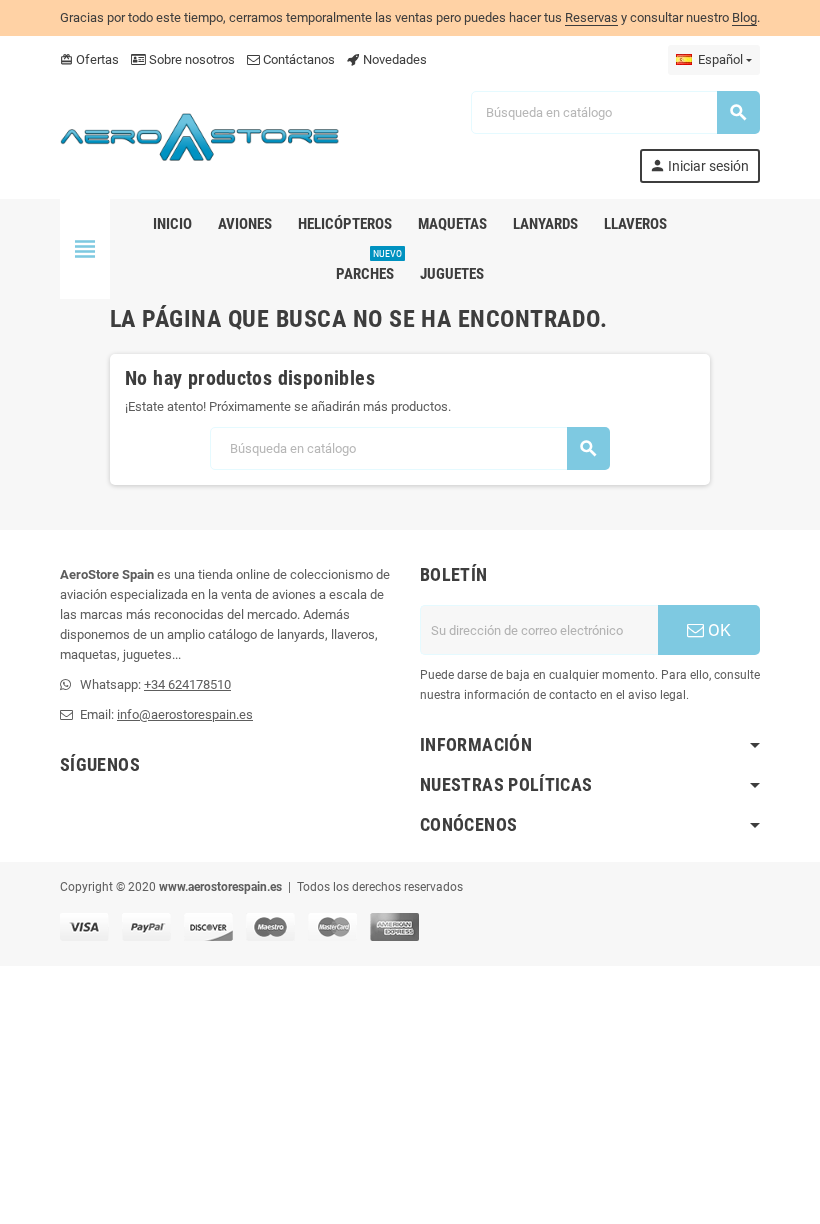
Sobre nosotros (190, 59)
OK (717, 630)
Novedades (393, 59)
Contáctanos (297, 59)
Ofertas (89, 59)
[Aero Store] (200, 135)
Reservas (591, 17)
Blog (744, 17)
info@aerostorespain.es (185, 714)
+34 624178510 (187, 684)
